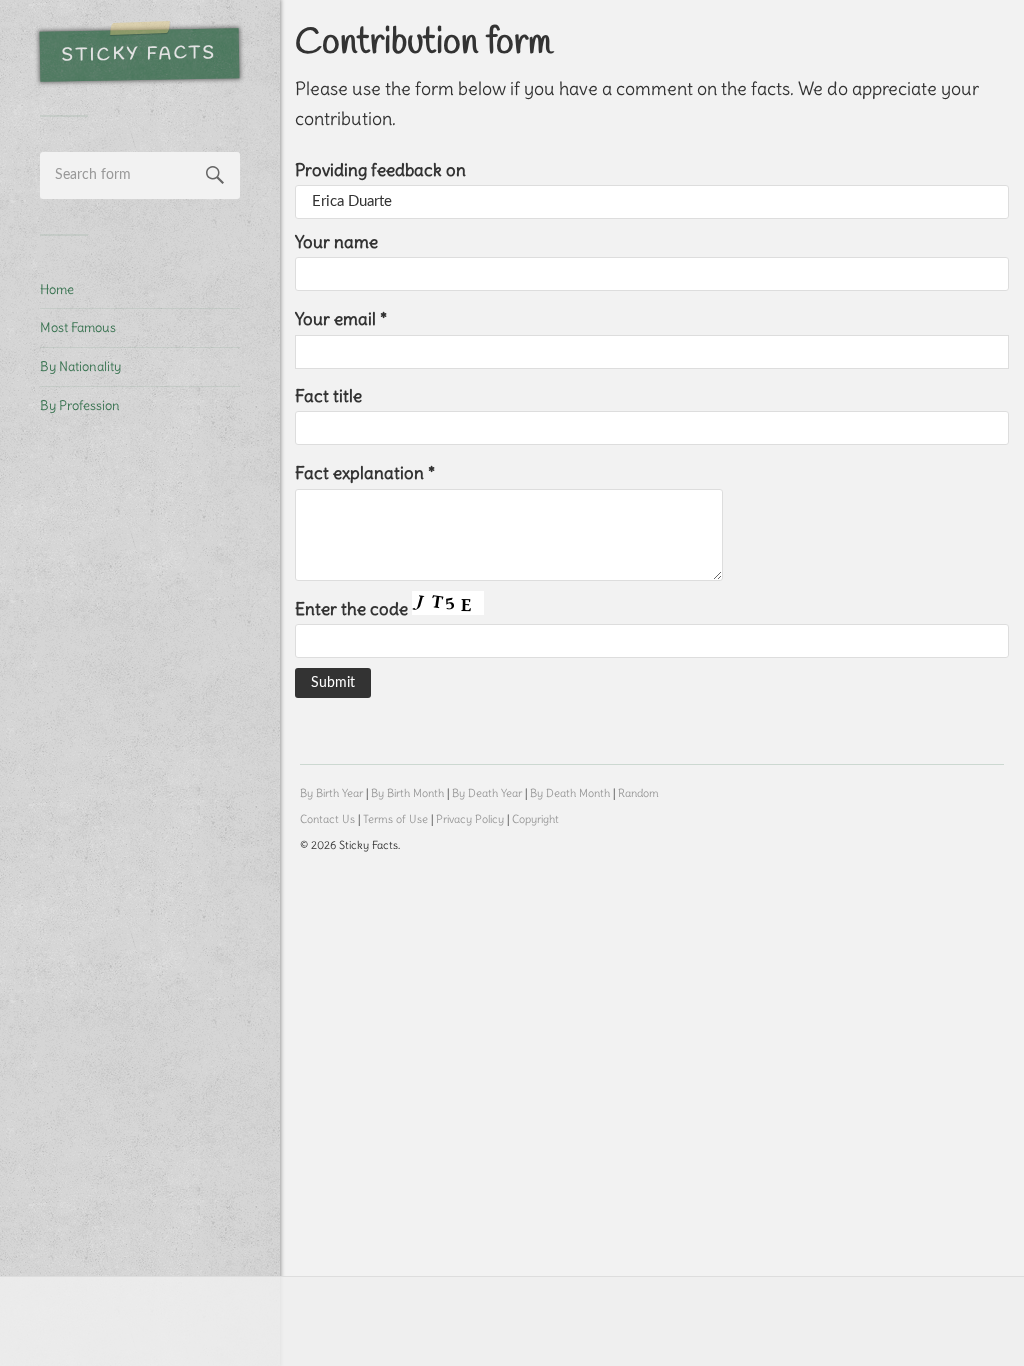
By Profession (80, 405)
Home (57, 289)
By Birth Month (407, 793)
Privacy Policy (470, 819)
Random (638, 793)
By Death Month (570, 793)
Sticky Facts (139, 55)
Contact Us (327, 819)
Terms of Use (395, 819)
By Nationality (80, 366)
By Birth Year (331, 793)
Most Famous (78, 327)
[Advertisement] (140, 766)
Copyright (535, 819)
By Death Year (487, 793)
